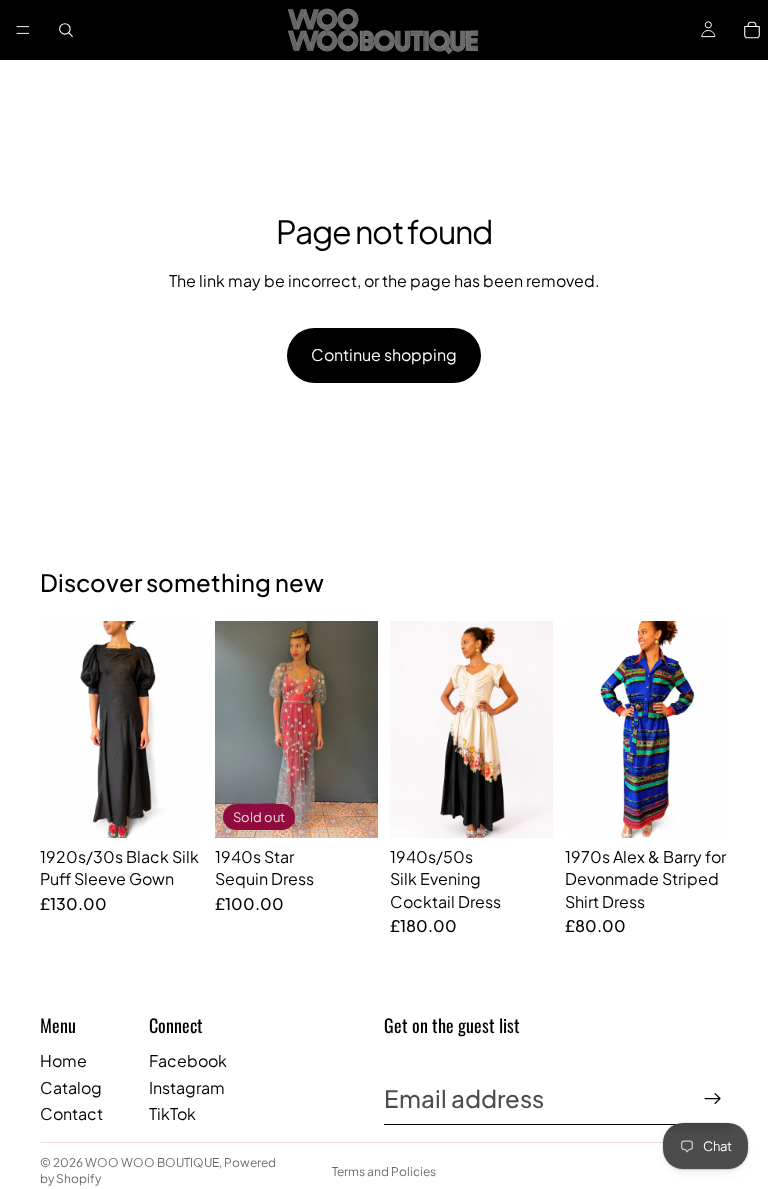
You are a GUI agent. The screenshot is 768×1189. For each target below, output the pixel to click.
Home (63, 1060)
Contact (71, 1113)
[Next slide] (181, 729)
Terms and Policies (384, 1171)
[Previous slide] (62, 729)
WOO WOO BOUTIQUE (152, 1162)
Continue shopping (384, 354)
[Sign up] (713, 1099)
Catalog (71, 1087)
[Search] (66, 30)
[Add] (172, 807)
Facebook (188, 1060)
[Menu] (23, 30)
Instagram (187, 1087)
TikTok (172, 1113)
